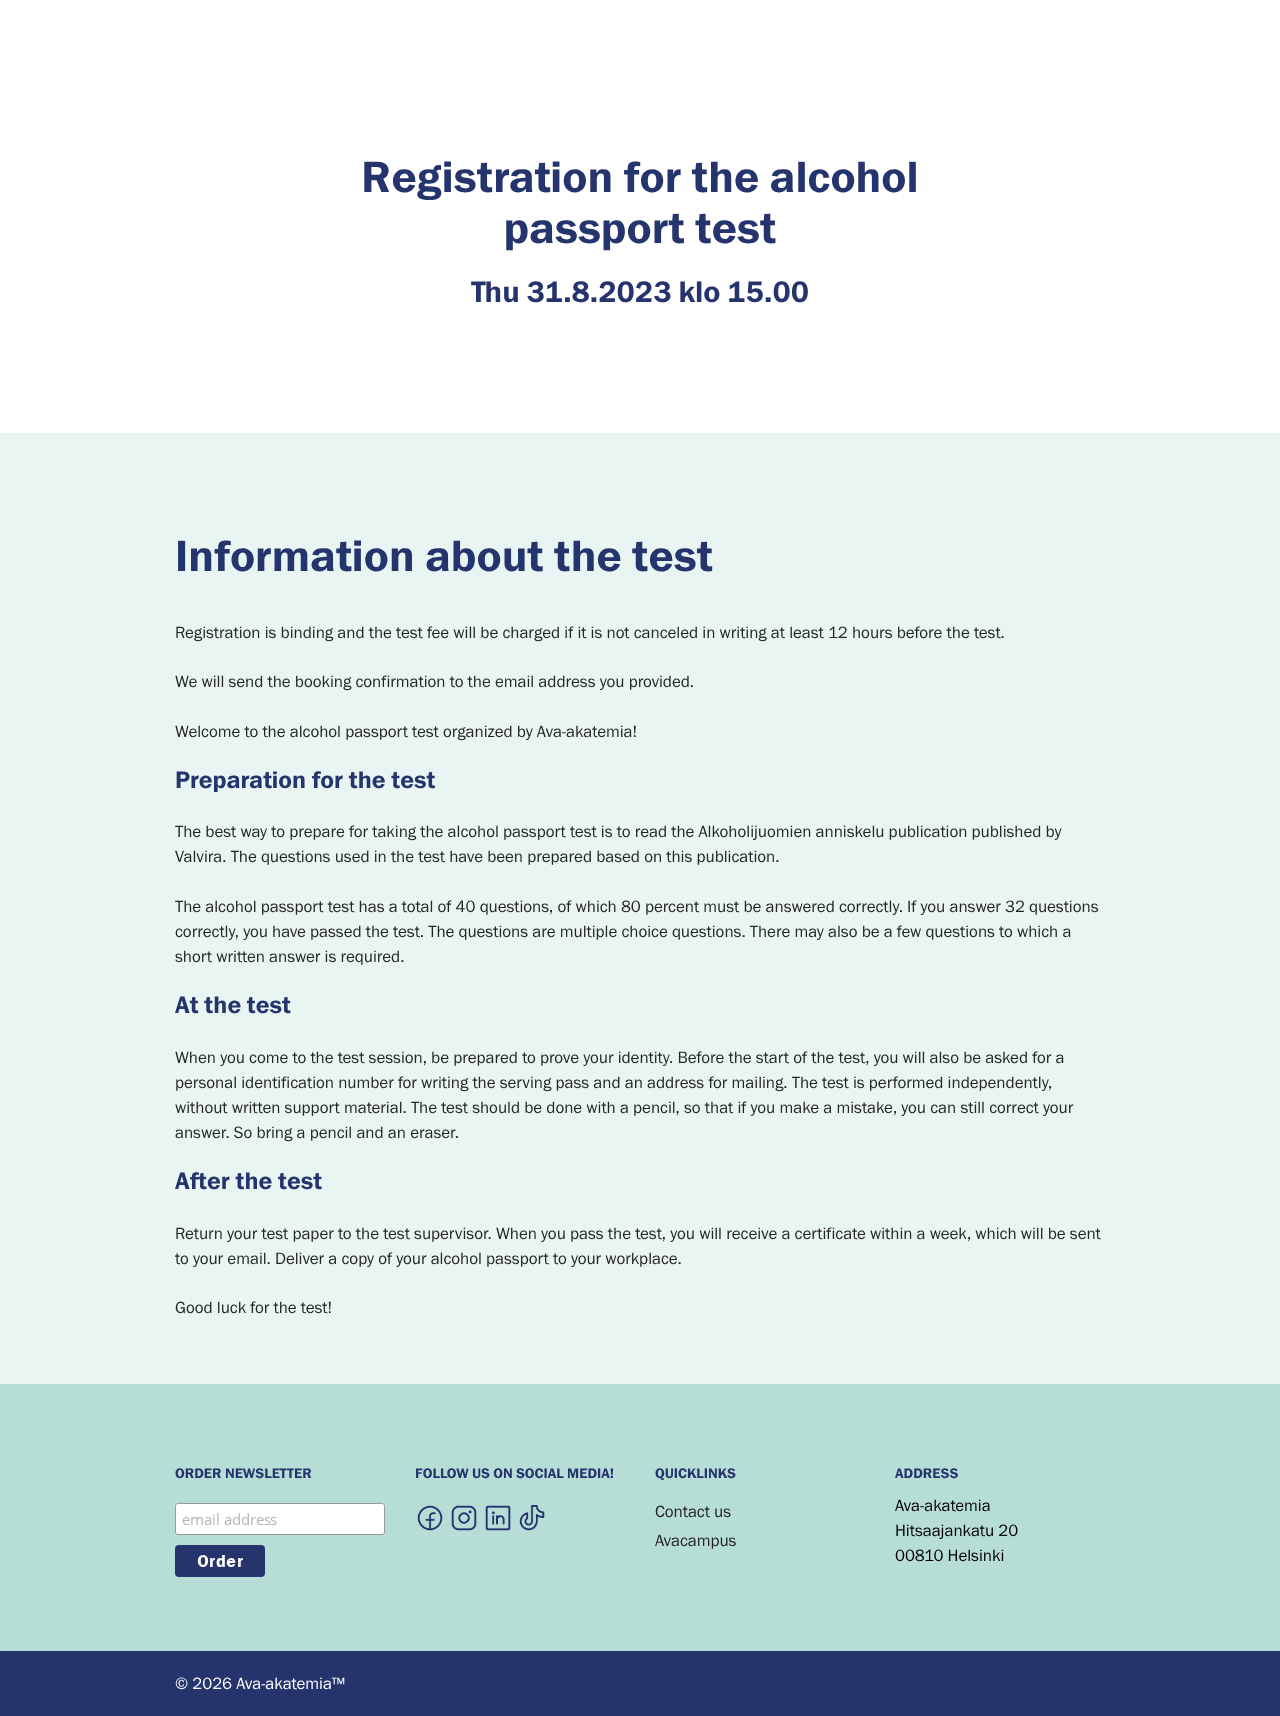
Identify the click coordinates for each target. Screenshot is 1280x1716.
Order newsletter (243, 1475)
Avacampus (695, 1540)
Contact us (693, 1511)
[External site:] (430, 1517)
